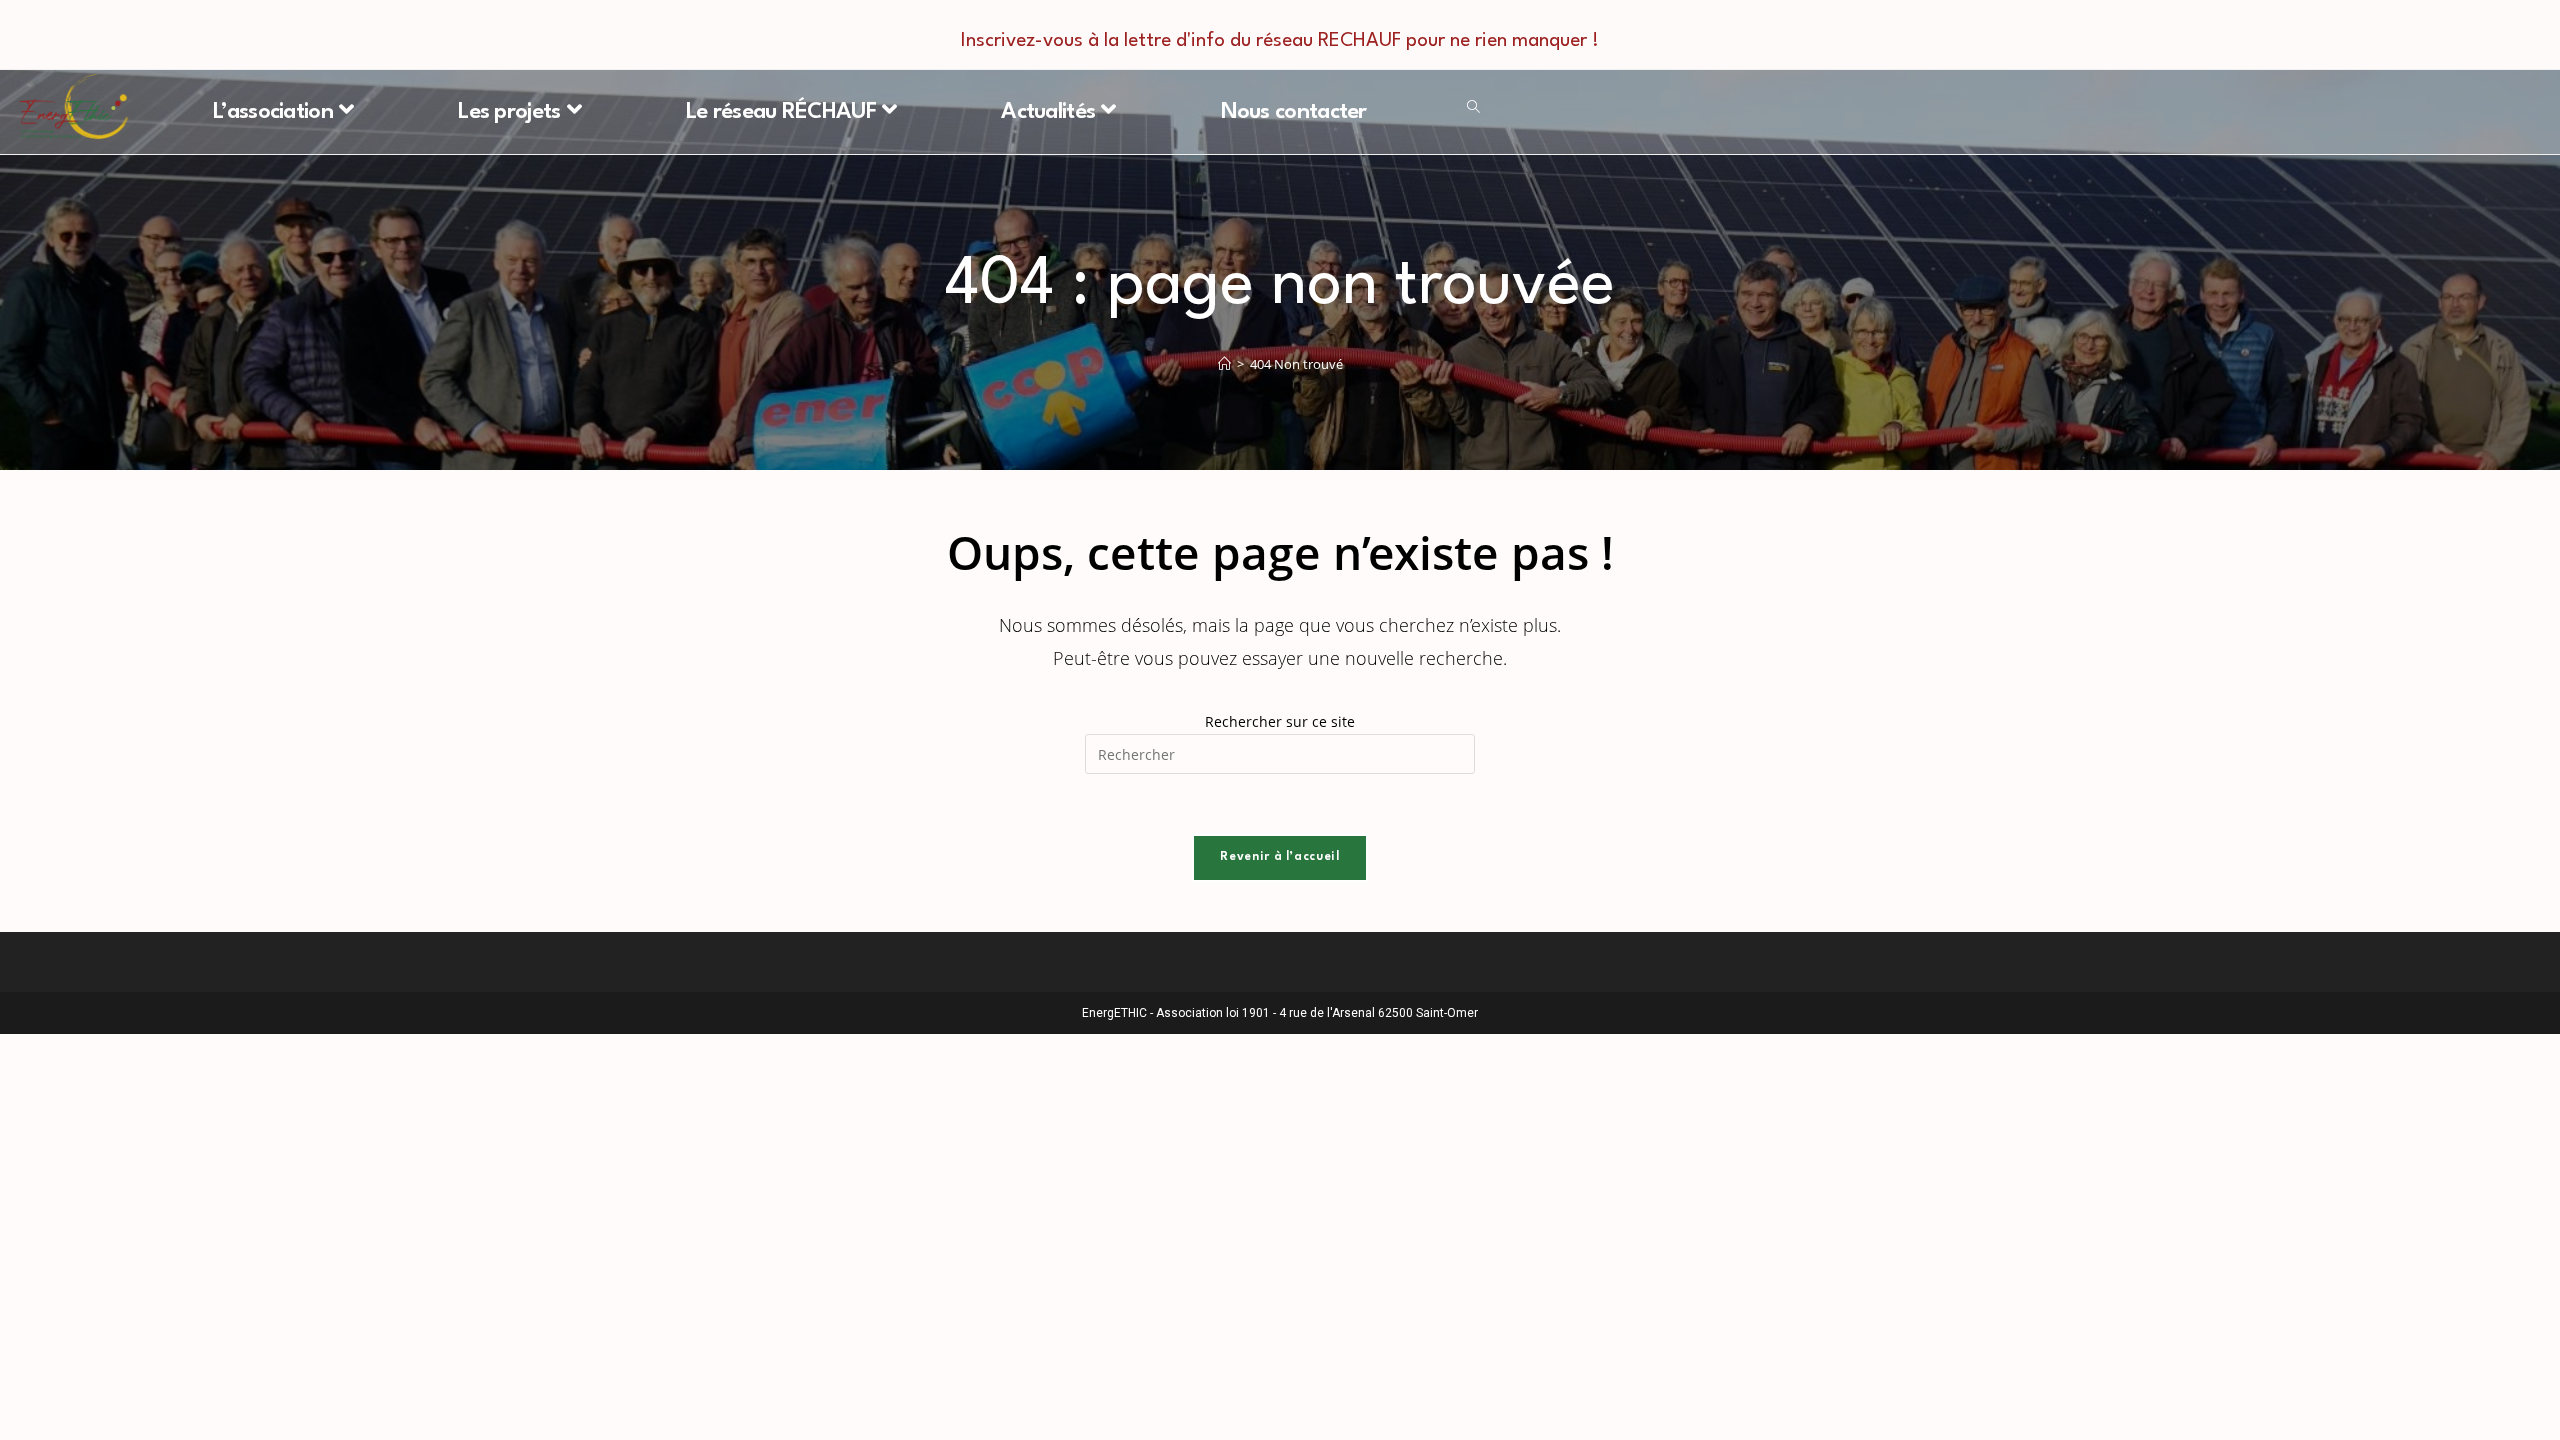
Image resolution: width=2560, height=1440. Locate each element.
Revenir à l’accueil (1279, 857)
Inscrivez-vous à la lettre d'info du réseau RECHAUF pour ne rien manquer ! (1280, 41)
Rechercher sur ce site (1280, 721)
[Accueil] (1224, 364)
